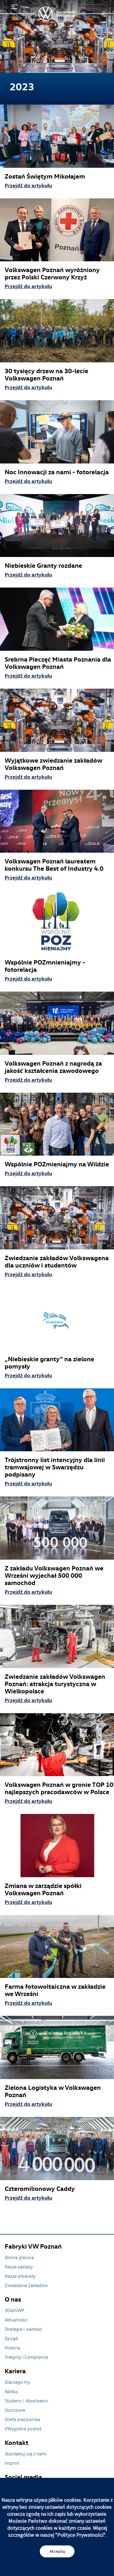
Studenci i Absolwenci (26, 2401)
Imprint (12, 2463)
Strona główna (19, 2257)
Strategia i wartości (24, 2329)
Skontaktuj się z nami (26, 2454)
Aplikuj (11, 2391)
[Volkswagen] (57, 14)
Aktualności (16, 2320)
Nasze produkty (20, 2276)
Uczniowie (15, 2410)
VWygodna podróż (23, 2429)
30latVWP (14, 2310)
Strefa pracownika (22, 2419)
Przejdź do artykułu (28, 185)
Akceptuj (57, 2551)
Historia (12, 2348)
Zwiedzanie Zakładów (26, 2285)
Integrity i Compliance (26, 2357)
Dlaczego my (17, 2382)
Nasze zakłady (19, 2267)
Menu (24, 7)
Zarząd (11, 2338)
